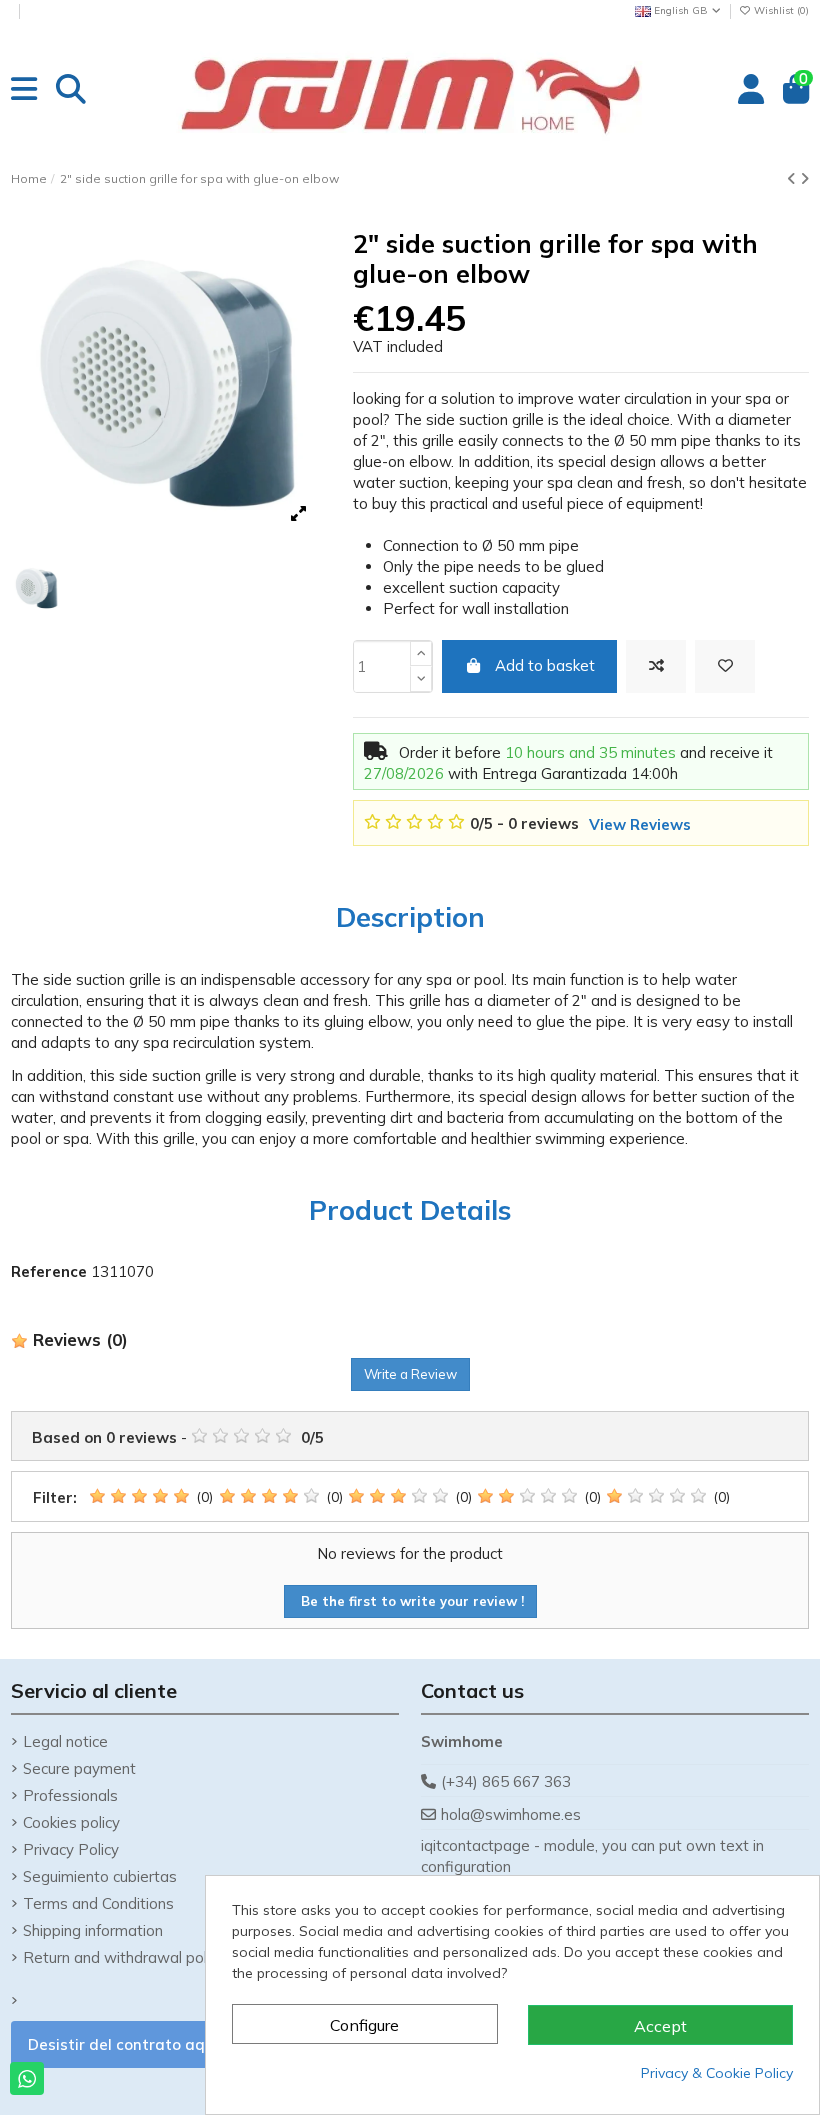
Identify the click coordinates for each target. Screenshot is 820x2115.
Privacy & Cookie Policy (717, 2073)
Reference (49, 1271)
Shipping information (93, 1930)
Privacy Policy (71, 1849)
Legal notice (65, 1741)
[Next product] (804, 178)
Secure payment (79, 1768)
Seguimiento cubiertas (100, 1876)
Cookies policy (71, 1822)
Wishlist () (780, 10)
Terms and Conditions (98, 1903)
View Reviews (640, 824)
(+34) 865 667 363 (506, 1781)
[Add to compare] (656, 666)
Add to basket (545, 665)
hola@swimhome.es (511, 1814)
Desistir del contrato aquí (123, 2044)
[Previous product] (793, 178)
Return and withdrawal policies (130, 1957)
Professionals (70, 1795)
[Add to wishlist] (725, 666)
